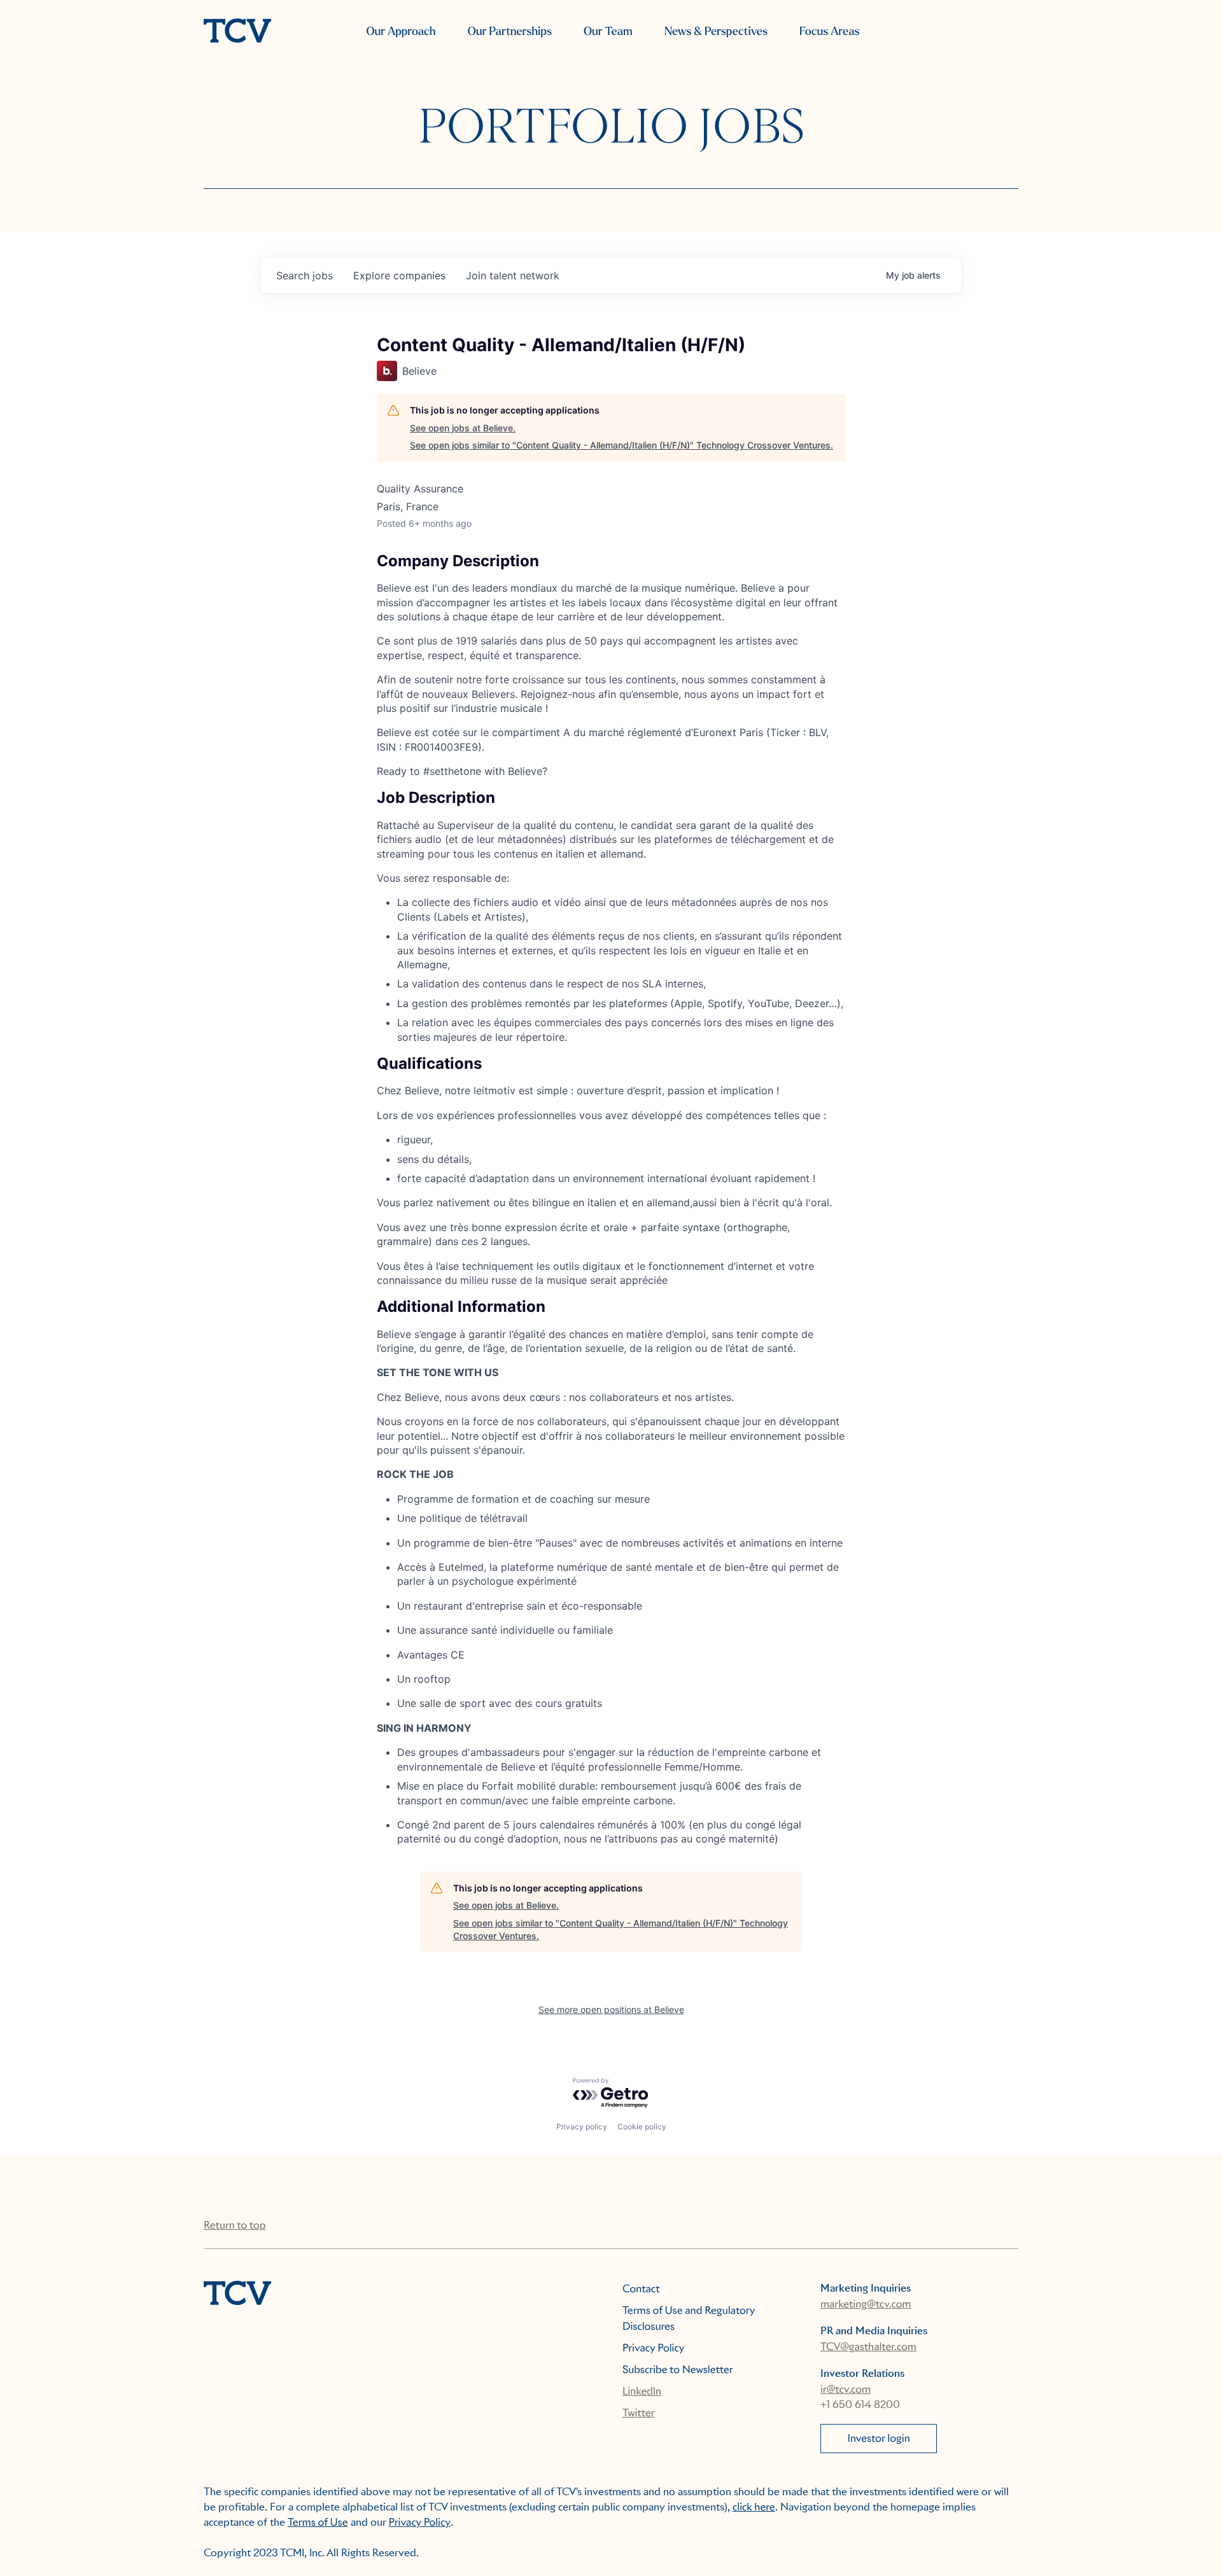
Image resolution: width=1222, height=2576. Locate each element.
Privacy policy (582, 2127)
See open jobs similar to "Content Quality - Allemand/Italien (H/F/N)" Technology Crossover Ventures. (622, 445)
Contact (641, 2289)
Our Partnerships (510, 31)
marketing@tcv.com (866, 2304)
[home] (237, 32)
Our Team (608, 31)
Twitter (639, 2413)
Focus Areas (829, 31)
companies (399, 275)
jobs (305, 275)
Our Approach (401, 31)
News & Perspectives (716, 31)
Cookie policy (642, 2127)
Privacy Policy (654, 2348)
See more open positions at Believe (611, 2009)
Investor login (879, 2438)
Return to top (235, 2225)
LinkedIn (642, 2391)
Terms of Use (318, 2522)
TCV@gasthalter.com (868, 2347)
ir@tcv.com (846, 2389)
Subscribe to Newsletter (678, 2370)
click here (754, 2507)
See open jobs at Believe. (463, 428)
